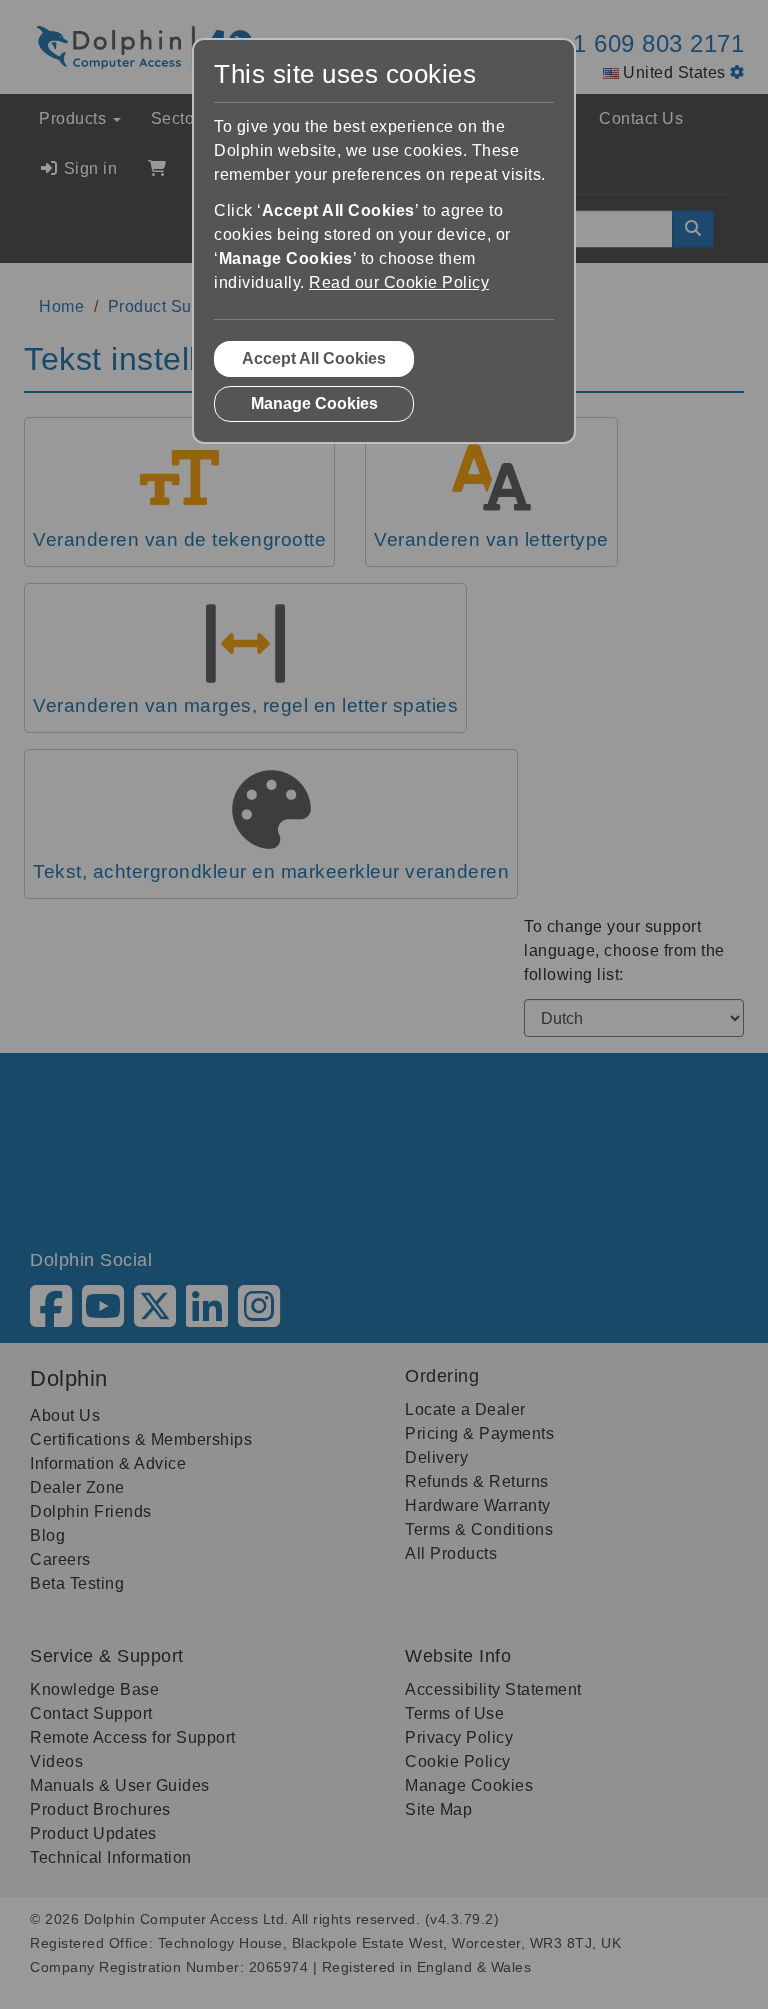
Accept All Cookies (314, 358)
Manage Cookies (314, 403)
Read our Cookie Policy (399, 282)
